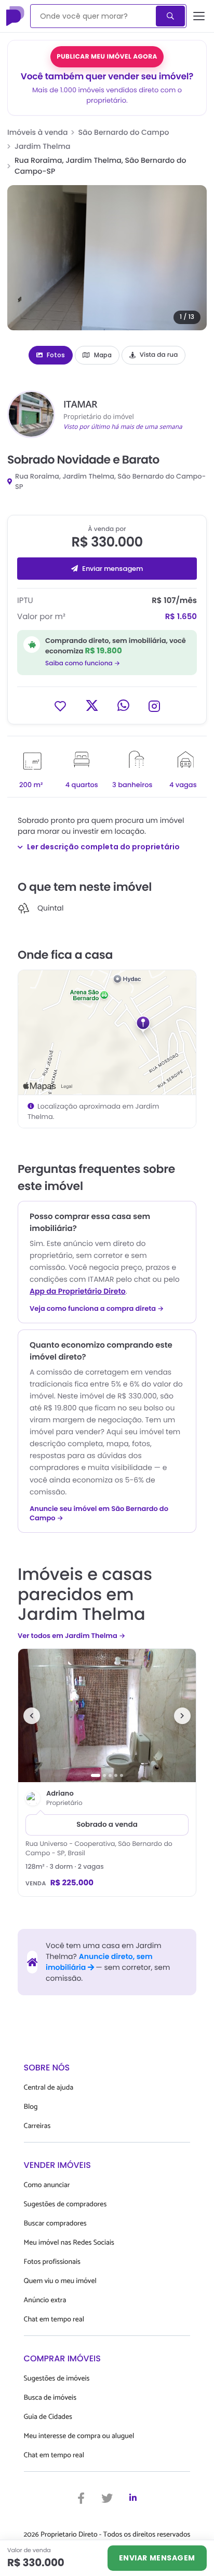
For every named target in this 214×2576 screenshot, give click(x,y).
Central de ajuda (49, 2088)
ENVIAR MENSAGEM (157, 2558)
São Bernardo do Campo (124, 132)
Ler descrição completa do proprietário (103, 847)
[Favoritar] (60, 705)
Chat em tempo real (54, 2320)
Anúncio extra (45, 2300)
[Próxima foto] (182, 1716)
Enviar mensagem (112, 569)
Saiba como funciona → (83, 663)
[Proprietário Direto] (16, 16)
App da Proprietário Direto (78, 1291)
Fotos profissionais (52, 2262)
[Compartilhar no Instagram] (154, 705)
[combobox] (94, 16)
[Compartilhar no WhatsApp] (123, 705)
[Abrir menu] (199, 16)
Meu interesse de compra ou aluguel (79, 2436)
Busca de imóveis (50, 2398)
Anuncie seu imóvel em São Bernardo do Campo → (99, 1514)
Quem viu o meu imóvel (60, 2281)
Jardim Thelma (43, 146)
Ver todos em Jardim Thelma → (71, 1636)
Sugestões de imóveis (57, 2379)
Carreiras (37, 2126)
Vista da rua (159, 355)
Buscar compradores (55, 2224)
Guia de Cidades (48, 2417)
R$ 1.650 (181, 617)
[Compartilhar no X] (92, 705)
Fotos (56, 355)
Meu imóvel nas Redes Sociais (69, 2243)
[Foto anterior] (32, 1716)
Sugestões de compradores (65, 2204)
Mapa (103, 355)
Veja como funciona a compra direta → (97, 1309)
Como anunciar (47, 2185)
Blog (31, 2107)
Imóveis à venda (38, 132)
